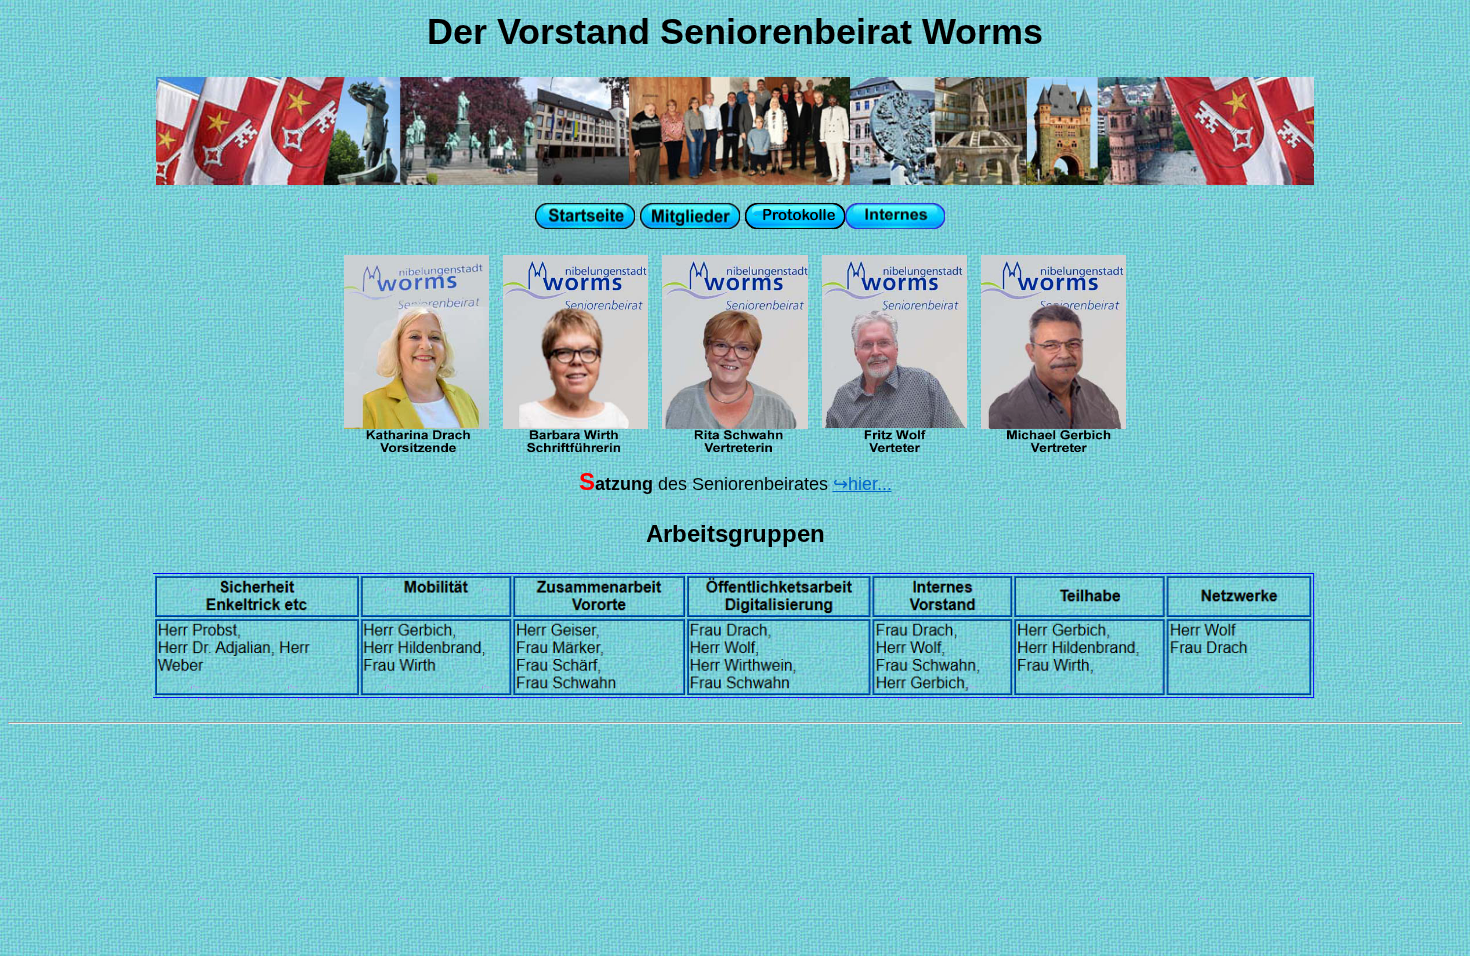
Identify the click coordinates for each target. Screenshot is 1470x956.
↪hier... (862, 484)
